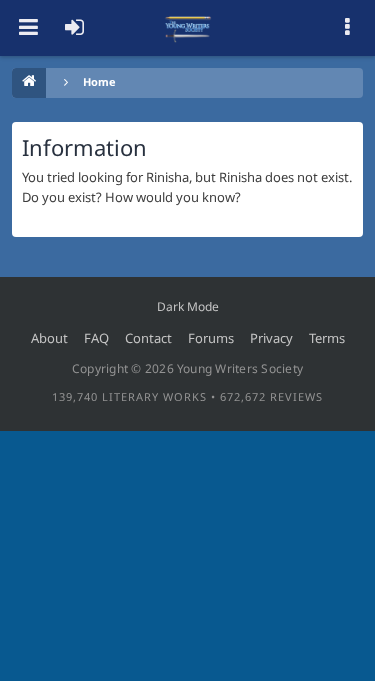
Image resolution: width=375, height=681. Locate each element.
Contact (148, 338)
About (49, 338)
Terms (327, 338)
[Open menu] (28, 28)
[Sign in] (74, 28)
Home (99, 81)
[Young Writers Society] (188, 28)
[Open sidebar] (347, 28)
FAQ (96, 338)
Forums (211, 338)
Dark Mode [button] (188, 306)
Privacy (271, 338)
